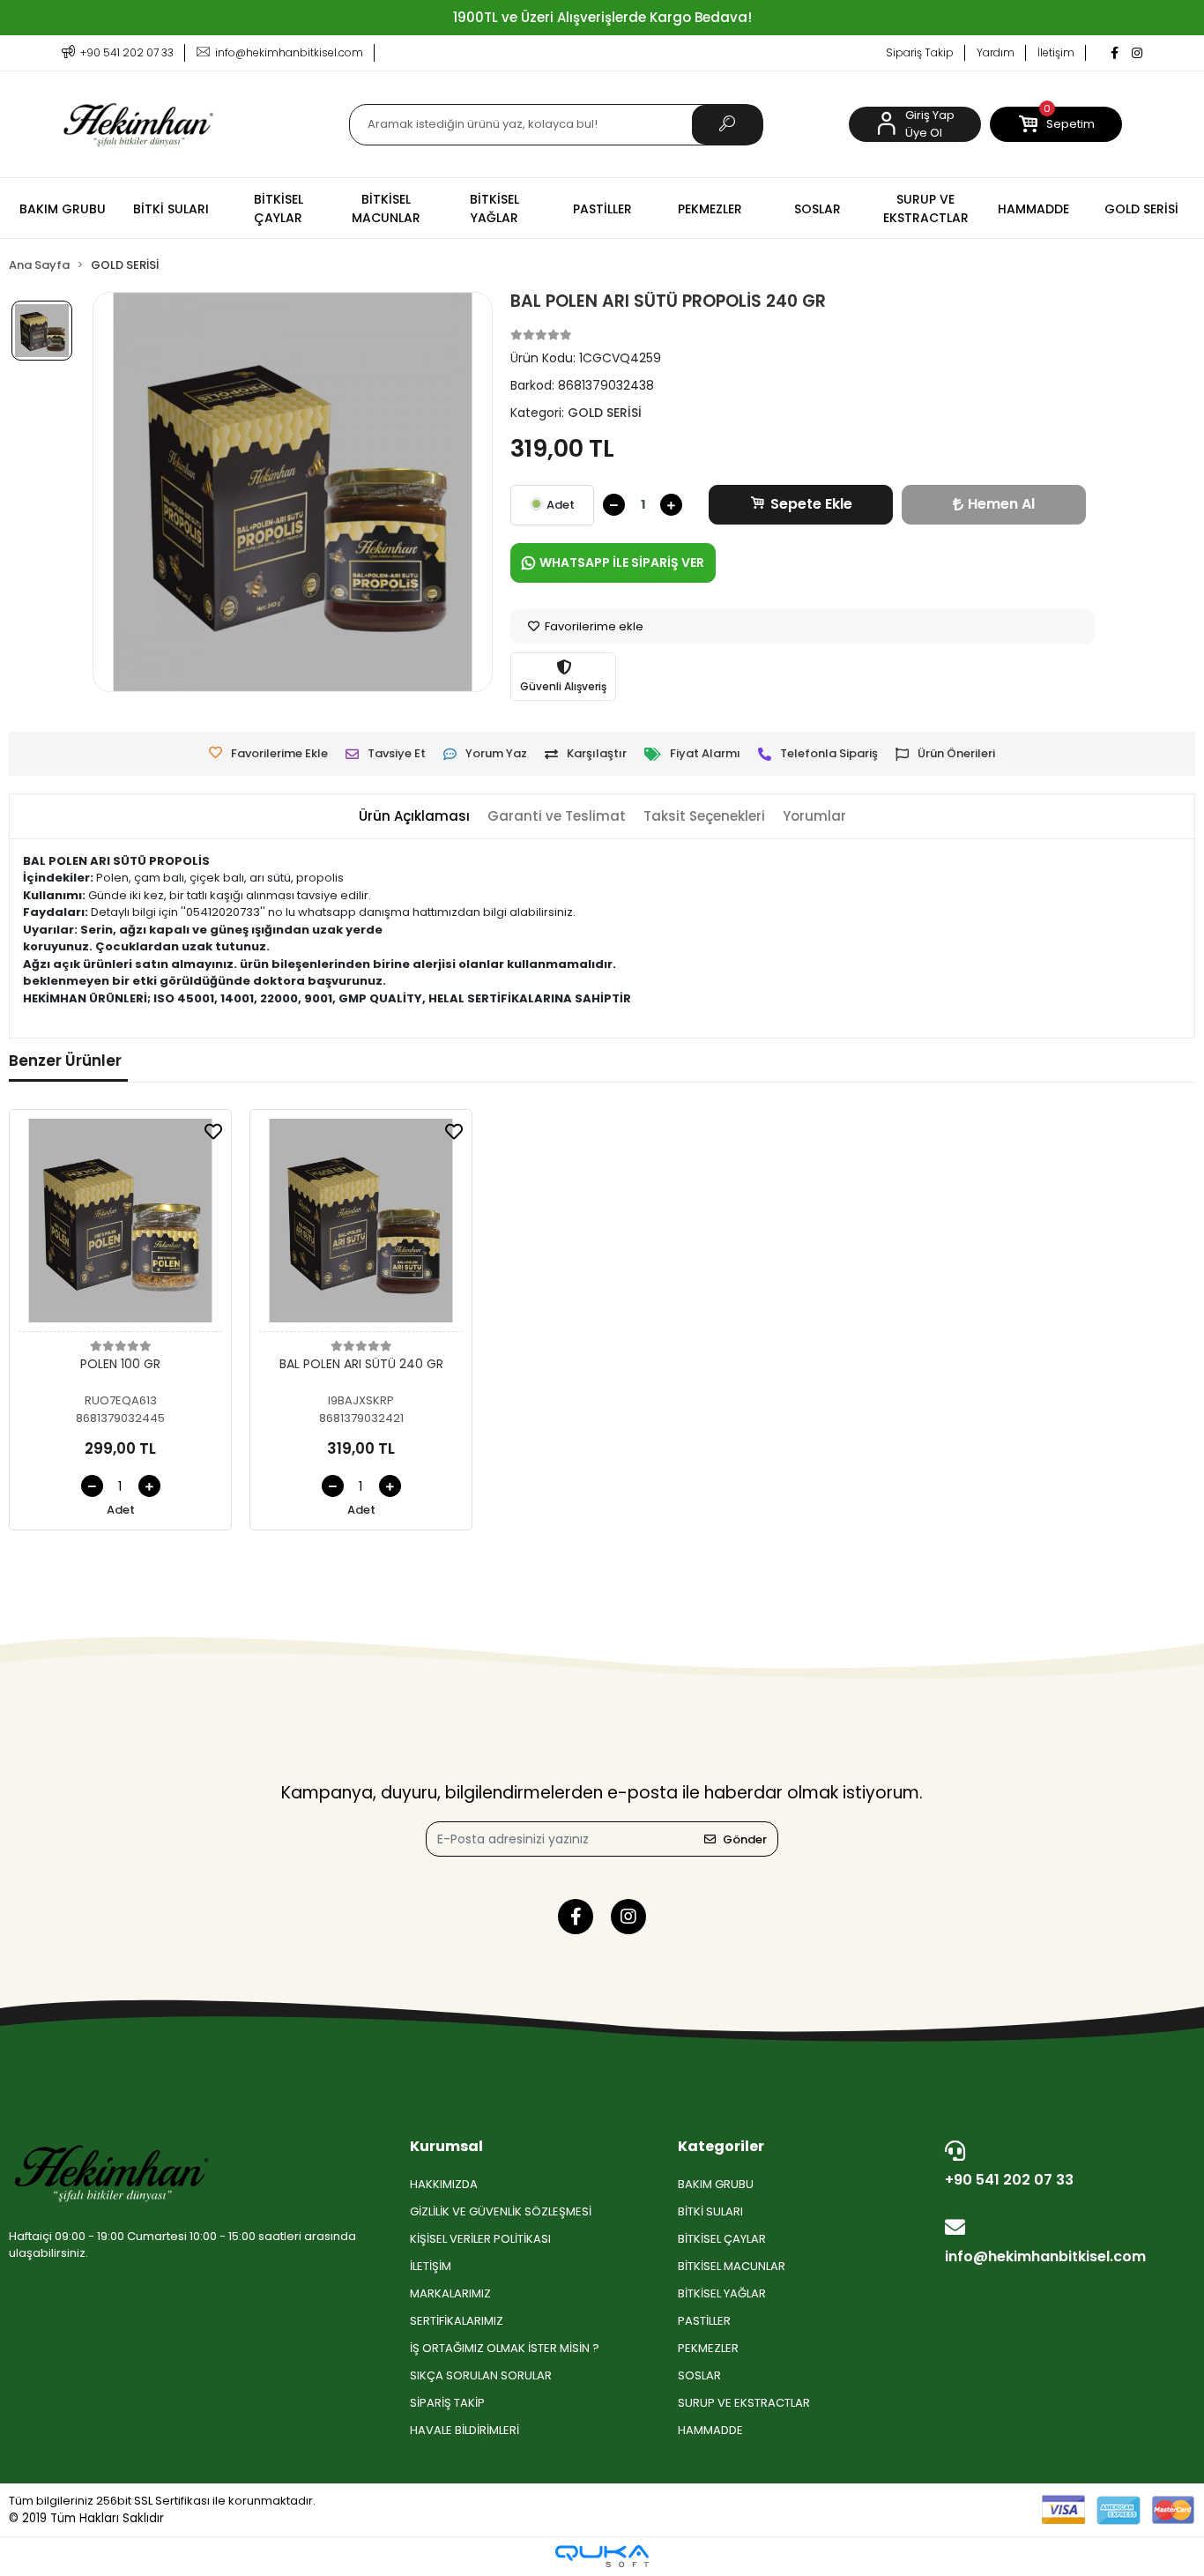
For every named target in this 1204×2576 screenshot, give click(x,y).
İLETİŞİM (431, 2266)
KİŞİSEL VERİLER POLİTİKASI (480, 2239)
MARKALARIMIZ (450, 2293)
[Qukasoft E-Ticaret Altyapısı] (602, 2556)
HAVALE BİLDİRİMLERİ (465, 2430)
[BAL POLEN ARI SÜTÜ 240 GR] (361, 1225)
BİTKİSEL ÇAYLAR (722, 2239)
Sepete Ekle (811, 504)
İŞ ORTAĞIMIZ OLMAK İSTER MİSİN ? (505, 2348)
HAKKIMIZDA (444, 2184)
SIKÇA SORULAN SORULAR (481, 2375)
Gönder (745, 1839)
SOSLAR (699, 2375)
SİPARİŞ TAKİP (447, 2403)
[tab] (414, 817)
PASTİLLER (704, 2321)
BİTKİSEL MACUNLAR (732, 2266)
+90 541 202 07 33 (1009, 2180)
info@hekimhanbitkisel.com (1045, 2256)
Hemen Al (1001, 504)
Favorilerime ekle (593, 626)
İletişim (1056, 52)
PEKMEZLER (708, 2348)
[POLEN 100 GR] (120, 1225)
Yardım (996, 52)
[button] (1056, 124)
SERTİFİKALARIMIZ (457, 2321)
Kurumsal (446, 2146)
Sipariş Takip (920, 52)
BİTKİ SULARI (710, 2211)
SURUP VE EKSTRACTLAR (744, 2403)
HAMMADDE (710, 2430)
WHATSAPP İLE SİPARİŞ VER (622, 562)
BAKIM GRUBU (716, 2184)
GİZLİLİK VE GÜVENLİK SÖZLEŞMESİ (501, 2211)
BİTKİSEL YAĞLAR (722, 2293)
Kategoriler (721, 2146)
